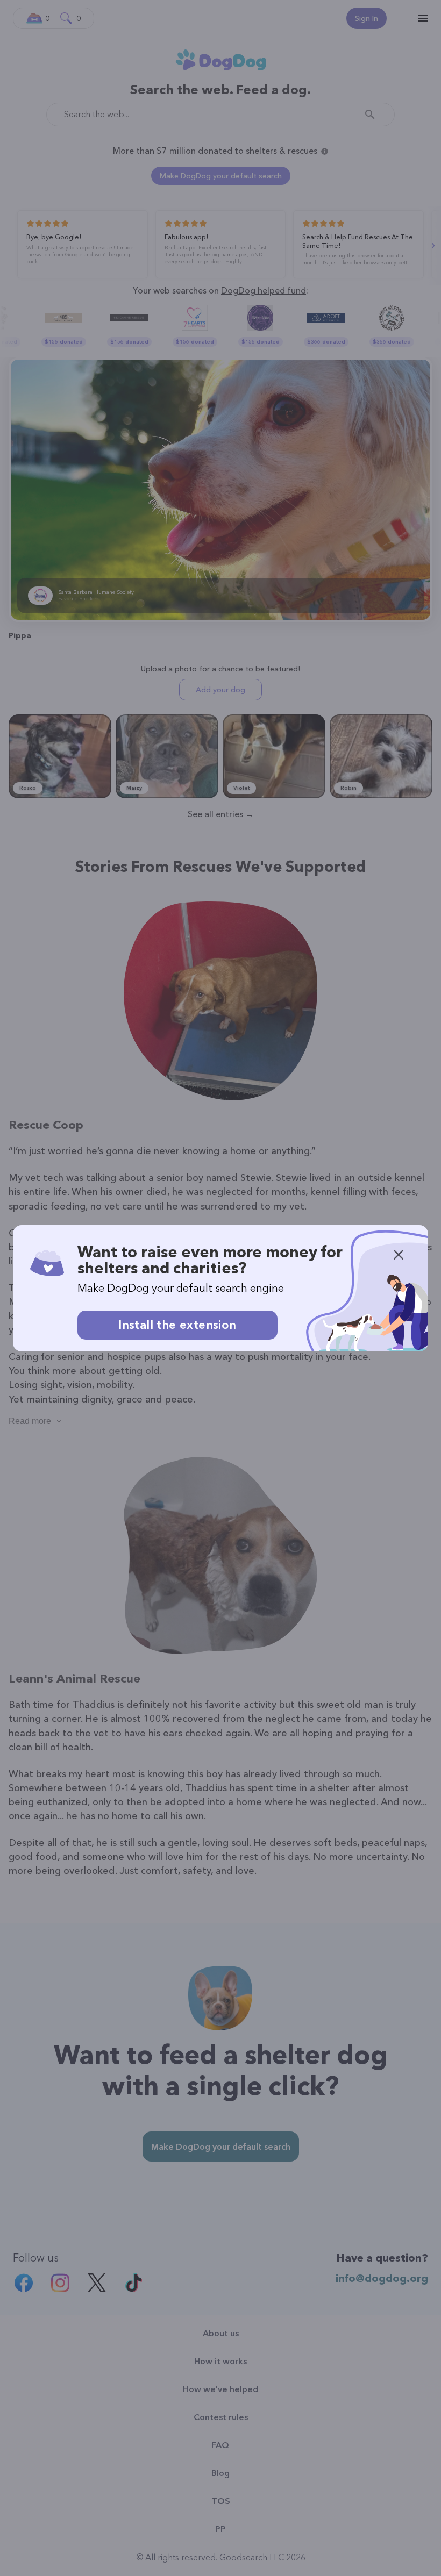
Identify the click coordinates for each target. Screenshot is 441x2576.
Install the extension (177, 1325)
